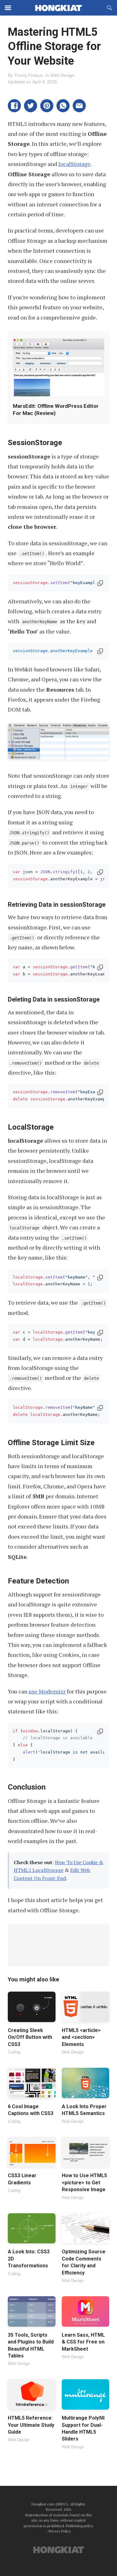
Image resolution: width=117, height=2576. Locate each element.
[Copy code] (100, 583)
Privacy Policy (60, 2531)
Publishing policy (80, 2526)
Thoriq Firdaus (29, 75)
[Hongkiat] (59, 8)
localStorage (74, 164)
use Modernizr (47, 1691)
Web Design (62, 75)
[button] (14, 106)
